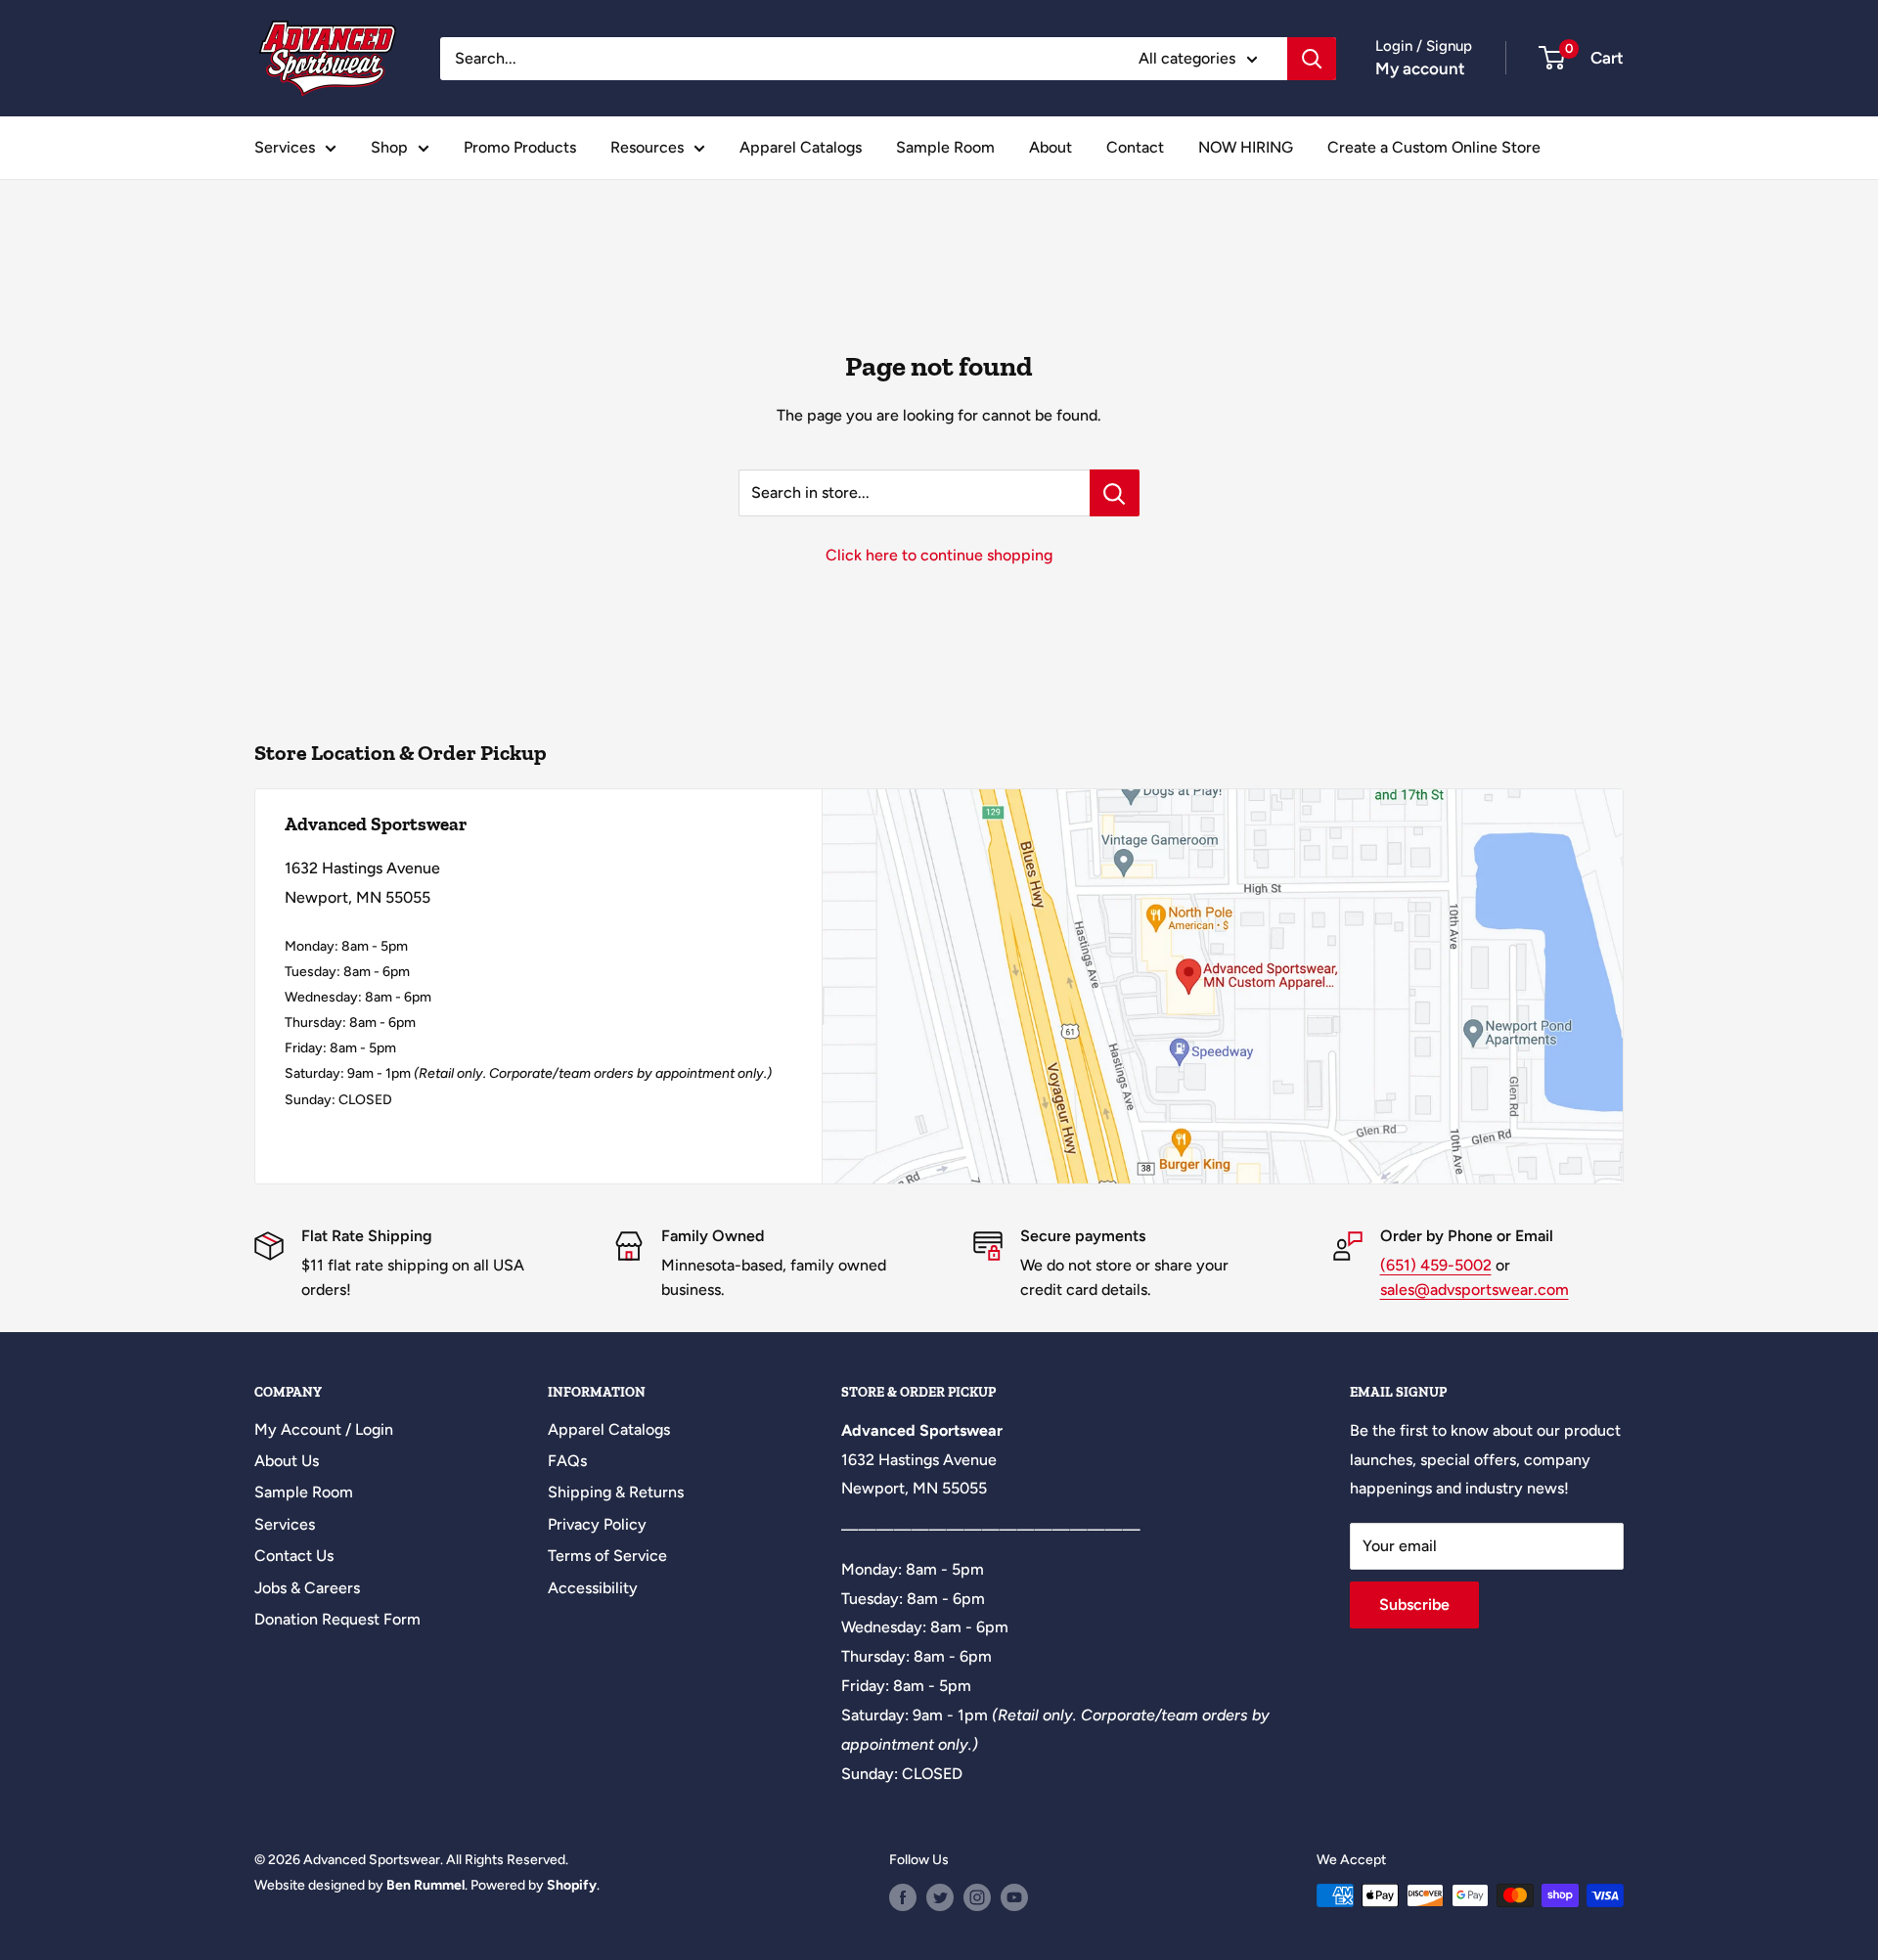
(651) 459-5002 (1436, 1265)
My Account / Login (324, 1429)
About (1051, 147)
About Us (287, 1461)
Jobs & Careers (307, 1588)
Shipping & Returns (616, 1492)
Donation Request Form (337, 1619)
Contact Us (294, 1556)
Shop (389, 147)
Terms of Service (607, 1556)
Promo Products (520, 147)
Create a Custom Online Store (1434, 147)
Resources (647, 147)
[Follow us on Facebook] (903, 1897)
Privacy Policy (597, 1524)
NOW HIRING (1246, 147)
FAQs (567, 1461)
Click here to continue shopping (939, 555)
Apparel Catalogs (801, 147)
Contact (1135, 147)
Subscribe (1414, 1604)
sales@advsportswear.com (1475, 1290)
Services (285, 147)
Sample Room (945, 147)
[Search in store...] (1115, 493)
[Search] (1312, 59)
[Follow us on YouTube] (1014, 1897)
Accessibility (593, 1588)
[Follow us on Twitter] (940, 1897)
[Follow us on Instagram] (977, 1897)
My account (1420, 68)
